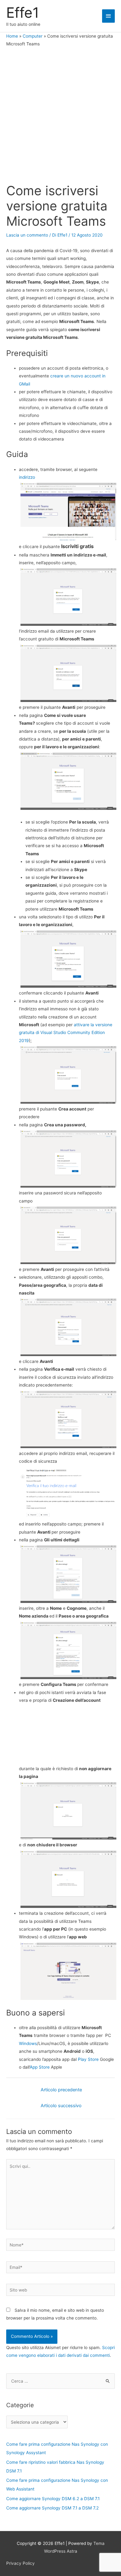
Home (12, 36)
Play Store (88, 2059)
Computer (33, 36)
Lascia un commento (27, 235)
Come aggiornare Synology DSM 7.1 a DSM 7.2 (52, 2508)
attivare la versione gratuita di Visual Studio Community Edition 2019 (66, 1033)
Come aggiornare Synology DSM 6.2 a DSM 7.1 (53, 2499)
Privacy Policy (20, 2563)
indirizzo (27, 477)
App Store (40, 2067)
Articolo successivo (61, 2106)
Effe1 (23, 13)
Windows (28, 2043)
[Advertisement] (60, 116)
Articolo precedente (61, 2090)
